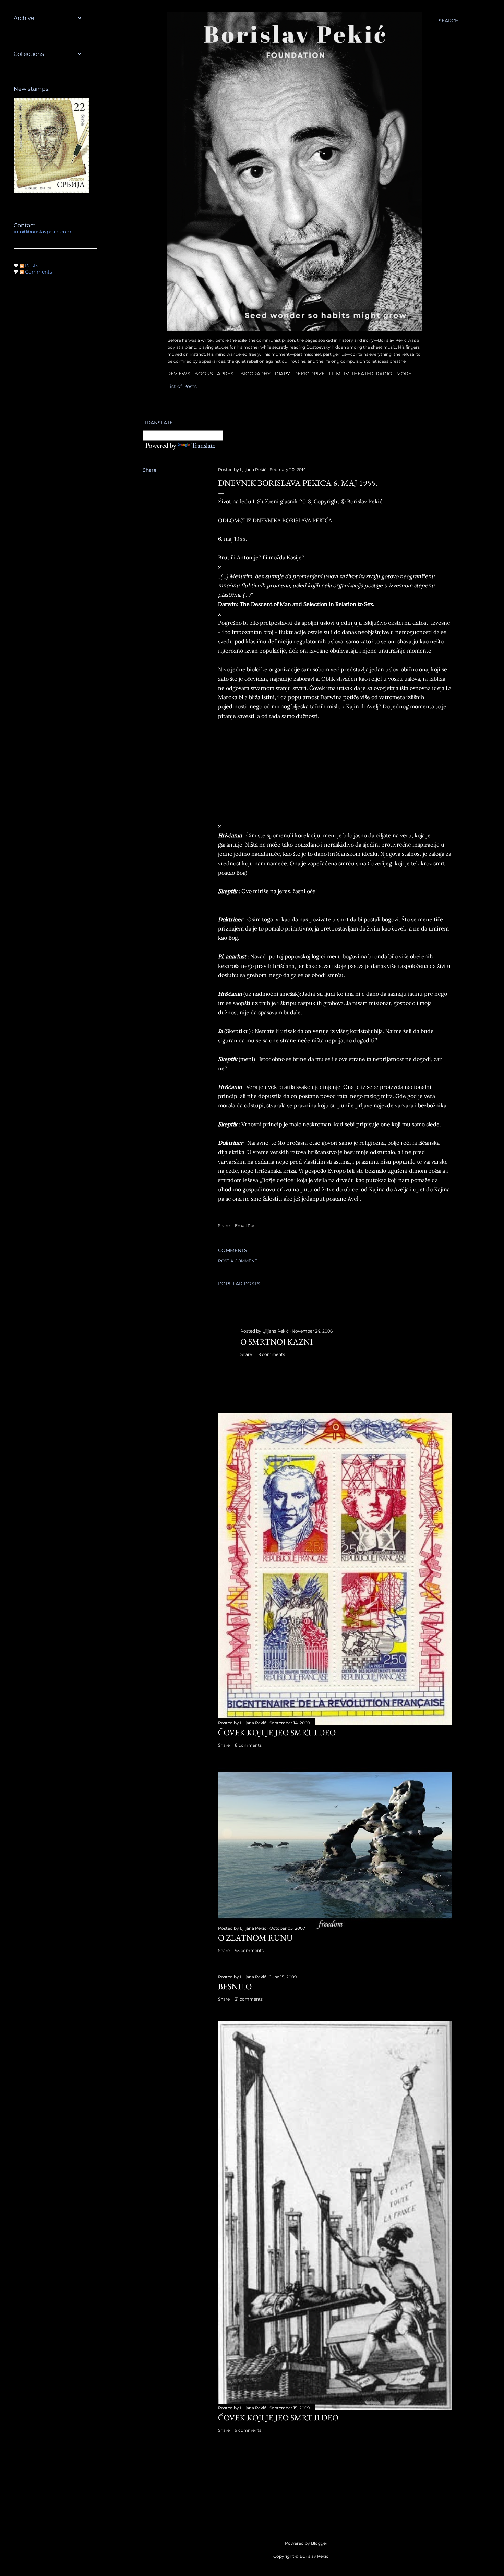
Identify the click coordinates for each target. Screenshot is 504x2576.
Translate (203, 445)
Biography (255, 374)
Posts (31, 266)
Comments (38, 272)
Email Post (246, 1225)
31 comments (249, 1999)
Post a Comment (238, 1261)
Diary (282, 374)
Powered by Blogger (306, 2543)
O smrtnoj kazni (277, 1342)
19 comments (271, 1354)
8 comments (248, 1745)
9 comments (248, 2430)
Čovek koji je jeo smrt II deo (278, 2417)
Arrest (227, 374)
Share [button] (149, 470)
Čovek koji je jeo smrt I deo (277, 1732)
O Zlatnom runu (255, 1938)
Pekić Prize (309, 374)
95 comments (249, 1950)
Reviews (179, 374)
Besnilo (235, 1986)
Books (204, 374)
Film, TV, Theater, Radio (361, 374)
